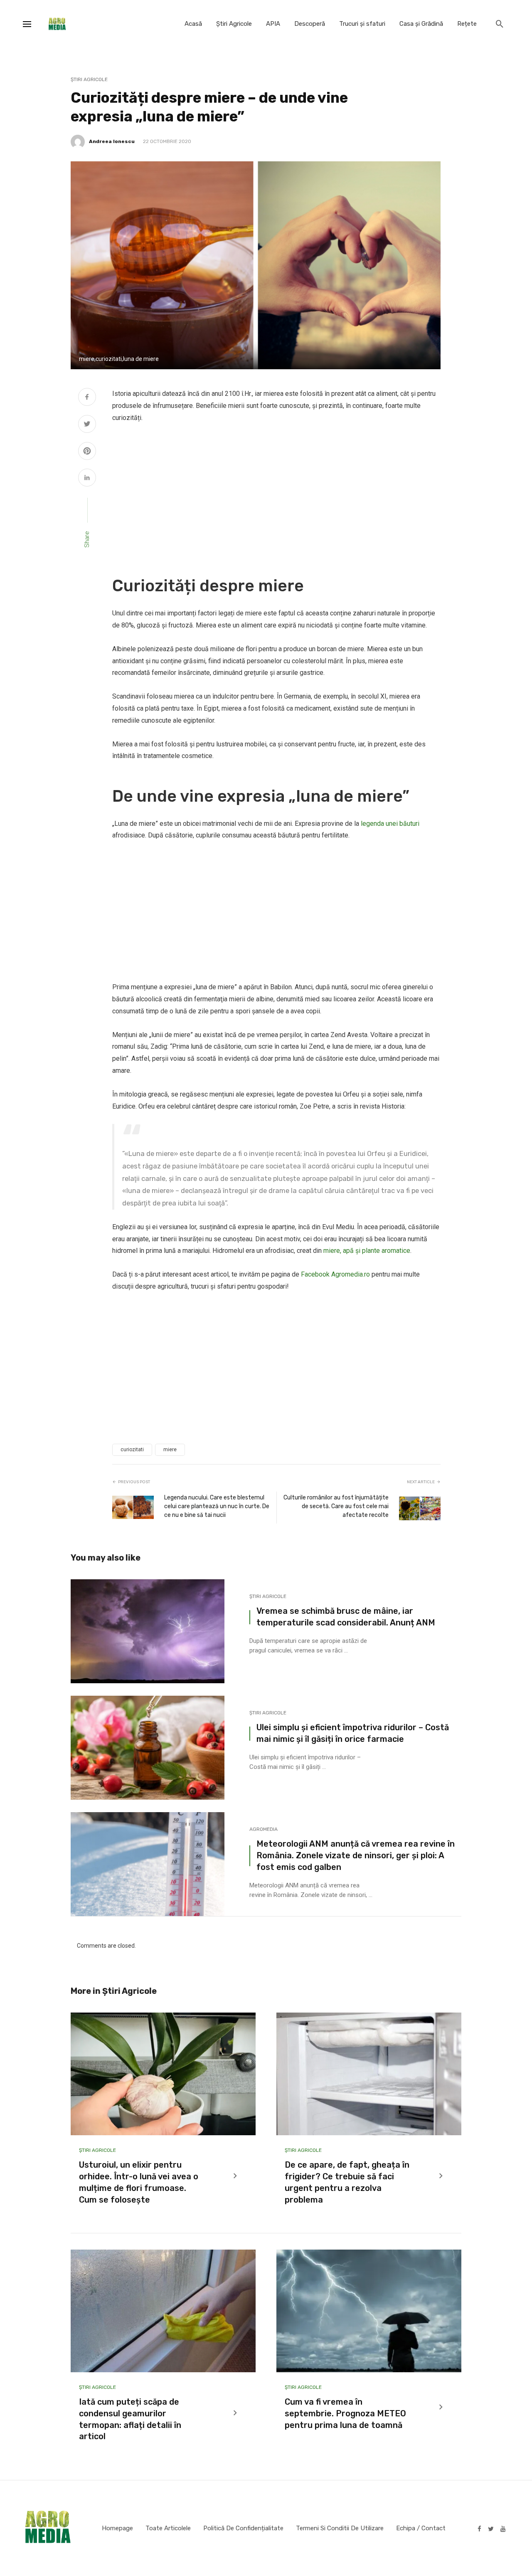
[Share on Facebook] (87, 398)
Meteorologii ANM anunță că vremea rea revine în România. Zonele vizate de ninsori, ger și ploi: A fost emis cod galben (356, 1855)
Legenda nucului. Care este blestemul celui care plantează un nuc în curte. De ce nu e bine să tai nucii (217, 1506)
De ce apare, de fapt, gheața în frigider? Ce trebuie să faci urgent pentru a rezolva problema (347, 2182)
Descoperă (310, 24)
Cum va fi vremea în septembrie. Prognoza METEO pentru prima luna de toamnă (345, 2413)
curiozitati (132, 1450)
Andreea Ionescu (112, 141)
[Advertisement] (276, 494)
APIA (273, 24)
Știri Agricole (234, 24)
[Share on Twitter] (87, 425)
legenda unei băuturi (390, 824)
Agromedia (264, 1829)
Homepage (117, 2528)
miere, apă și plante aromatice (367, 1251)
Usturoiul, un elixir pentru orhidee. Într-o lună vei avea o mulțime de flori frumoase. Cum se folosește (139, 2182)
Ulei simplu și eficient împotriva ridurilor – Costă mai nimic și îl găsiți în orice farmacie (353, 1733)
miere (170, 1450)
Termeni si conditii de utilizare (340, 2528)
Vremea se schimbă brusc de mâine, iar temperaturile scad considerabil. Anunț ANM (346, 1617)
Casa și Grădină (421, 24)
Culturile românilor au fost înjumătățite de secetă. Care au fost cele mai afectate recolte (336, 1506)
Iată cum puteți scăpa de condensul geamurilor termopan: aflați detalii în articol (130, 2419)
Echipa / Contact (421, 2528)
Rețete (467, 24)
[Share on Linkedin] (87, 479)
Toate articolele (168, 2528)
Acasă (193, 24)
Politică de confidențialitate (243, 2528)
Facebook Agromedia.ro (335, 1274)
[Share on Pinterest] (87, 452)
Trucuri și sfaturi (362, 24)
